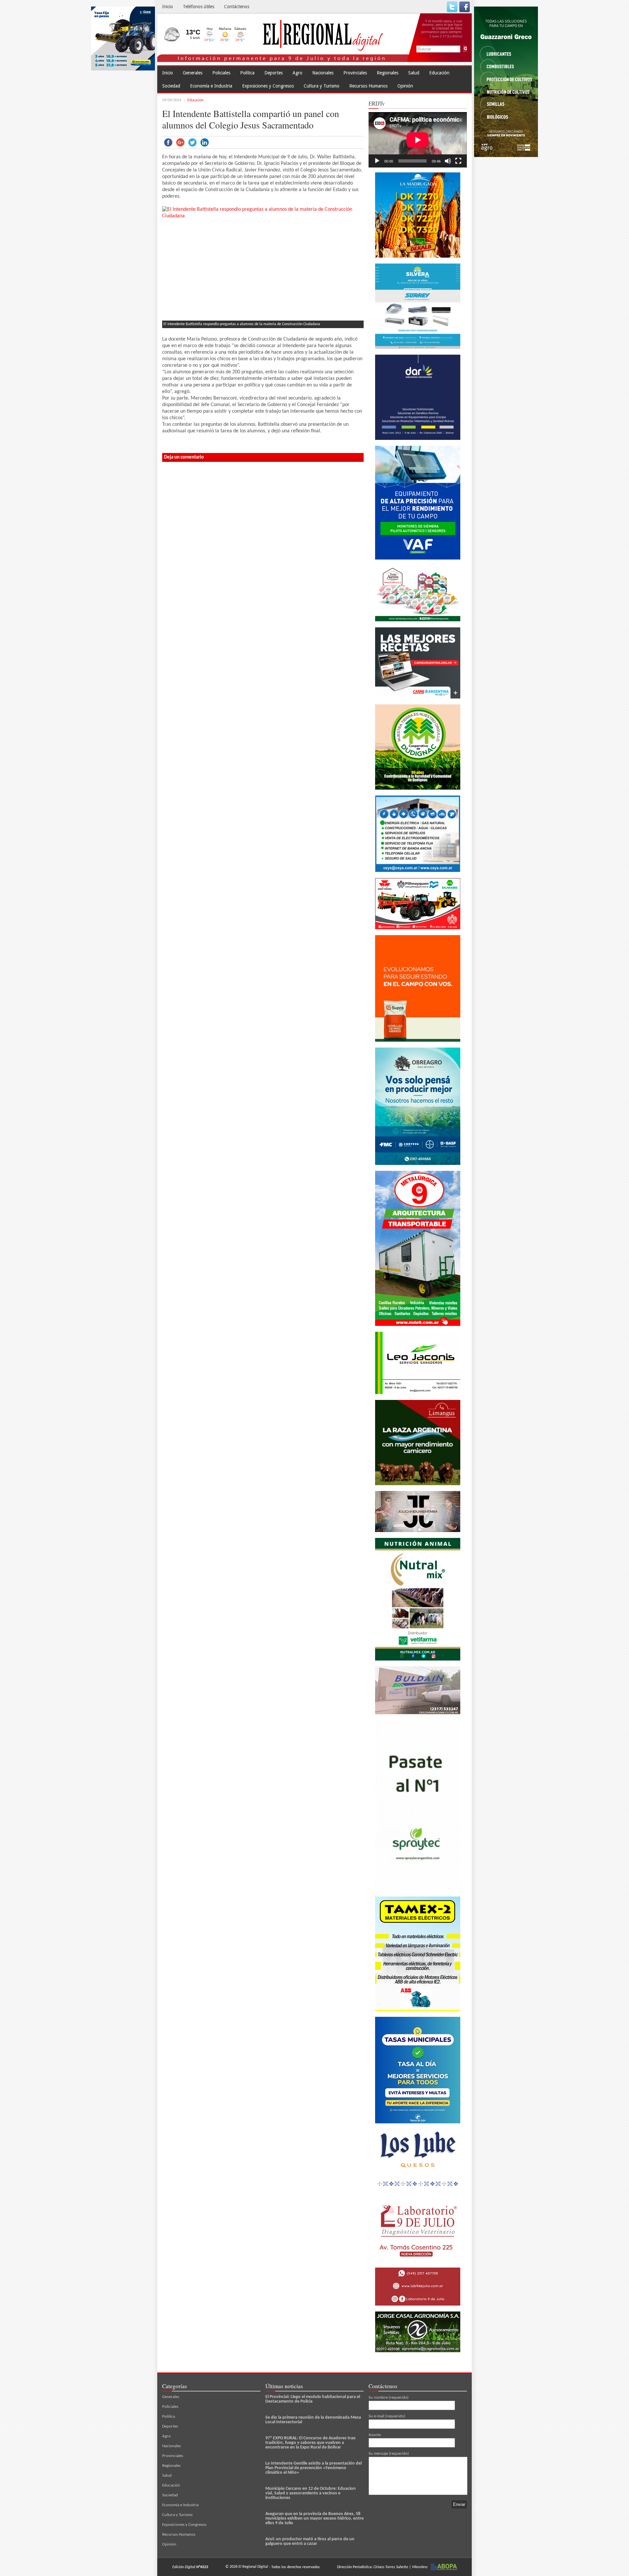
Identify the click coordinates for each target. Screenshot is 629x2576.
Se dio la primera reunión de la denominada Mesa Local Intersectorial (313, 2420)
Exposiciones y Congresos (268, 86)
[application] (418, 140)
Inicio (168, 7)
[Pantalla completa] (458, 161)
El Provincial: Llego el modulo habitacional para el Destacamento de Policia (313, 2399)
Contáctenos (237, 7)
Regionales (388, 73)
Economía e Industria (211, 86)
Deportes (274, 73)
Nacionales (323, 73)
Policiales (221, 73)
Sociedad (171, 86)
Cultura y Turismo (322, 86)
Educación (439, 73)
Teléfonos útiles (199, 7)
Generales (193, 73)
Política (247, 73)
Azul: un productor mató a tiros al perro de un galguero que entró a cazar (310, 2541)
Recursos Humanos (368, 86)
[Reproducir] (377, 161)
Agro (297, 73)
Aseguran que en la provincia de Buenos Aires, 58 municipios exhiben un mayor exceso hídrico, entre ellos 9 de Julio (314, 2518)
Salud (414, 73)
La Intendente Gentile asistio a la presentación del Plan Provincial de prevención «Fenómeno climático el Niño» (314, 2468)
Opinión (405, 86)
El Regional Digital (253, 2567)
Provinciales (355, 73)
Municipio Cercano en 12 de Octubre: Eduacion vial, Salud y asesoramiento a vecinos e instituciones (311, 2493)
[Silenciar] (448, 161)
